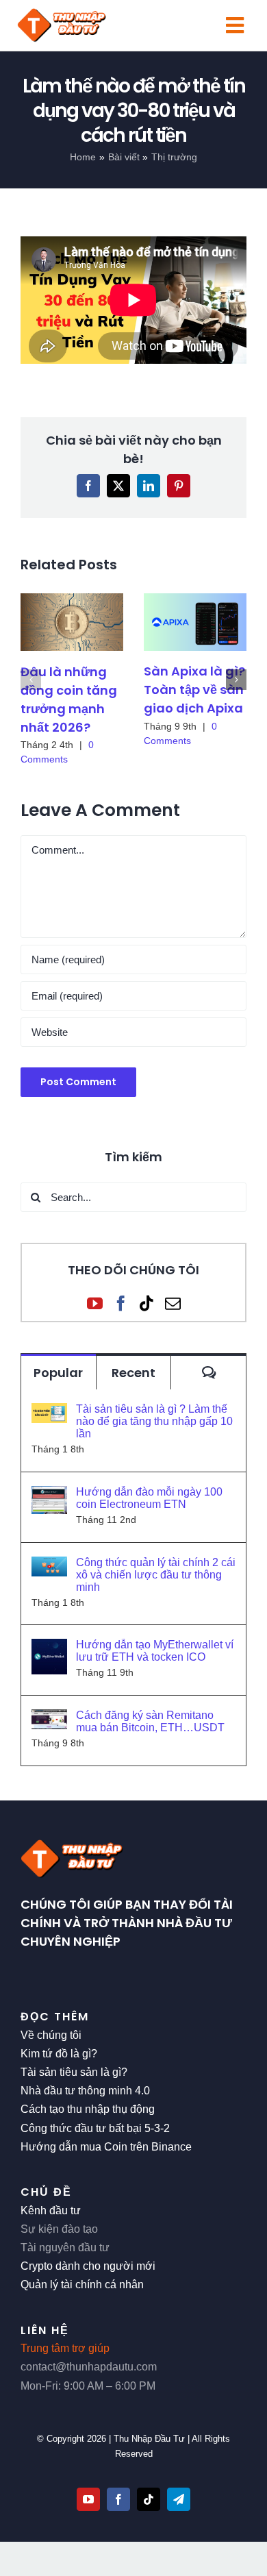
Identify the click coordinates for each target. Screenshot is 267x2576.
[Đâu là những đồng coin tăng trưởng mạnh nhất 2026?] (72, 622)
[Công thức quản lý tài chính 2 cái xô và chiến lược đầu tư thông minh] (49, 1566)
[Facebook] (121, 1303)
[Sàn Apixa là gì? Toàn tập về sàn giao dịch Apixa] (195, 622)
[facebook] (118, 2499)
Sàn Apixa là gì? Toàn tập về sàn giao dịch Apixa (194, 690)
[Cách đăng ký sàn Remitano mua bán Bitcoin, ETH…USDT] (49, 1719)
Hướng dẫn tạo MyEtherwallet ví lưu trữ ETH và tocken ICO (155, 1651)
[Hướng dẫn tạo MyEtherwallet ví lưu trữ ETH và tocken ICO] (49, 1648)
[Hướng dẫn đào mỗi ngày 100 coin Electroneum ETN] (49, 1495)
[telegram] (179, 2499)
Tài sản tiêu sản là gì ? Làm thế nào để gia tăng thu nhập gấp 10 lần (154, 1421)
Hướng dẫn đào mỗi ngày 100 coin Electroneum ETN (149, 1498)
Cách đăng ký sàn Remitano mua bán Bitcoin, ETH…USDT (150, 1721)
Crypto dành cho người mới (88, 2266)
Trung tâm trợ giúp (65, 2348)
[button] (31, 680)
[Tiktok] (147, 1303)
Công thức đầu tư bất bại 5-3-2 (95, 2128)
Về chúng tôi (51, 2035)
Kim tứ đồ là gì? (59, 2054)
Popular (58, 1373)
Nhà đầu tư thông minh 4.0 (85, 2091)
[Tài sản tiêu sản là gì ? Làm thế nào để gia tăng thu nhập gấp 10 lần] (49, 1412)
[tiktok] (149, 2499)
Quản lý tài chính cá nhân (82, 2284)
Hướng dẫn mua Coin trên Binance (106, 2147)
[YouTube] (95, 1303)
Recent (133, 1373)
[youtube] (88, 2499)
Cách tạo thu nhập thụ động (88, 2109)
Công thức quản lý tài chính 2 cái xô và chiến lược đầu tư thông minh (156, 1575)
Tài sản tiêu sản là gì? (74, 2072)
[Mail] (173, 1303)
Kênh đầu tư (51, 2210)
